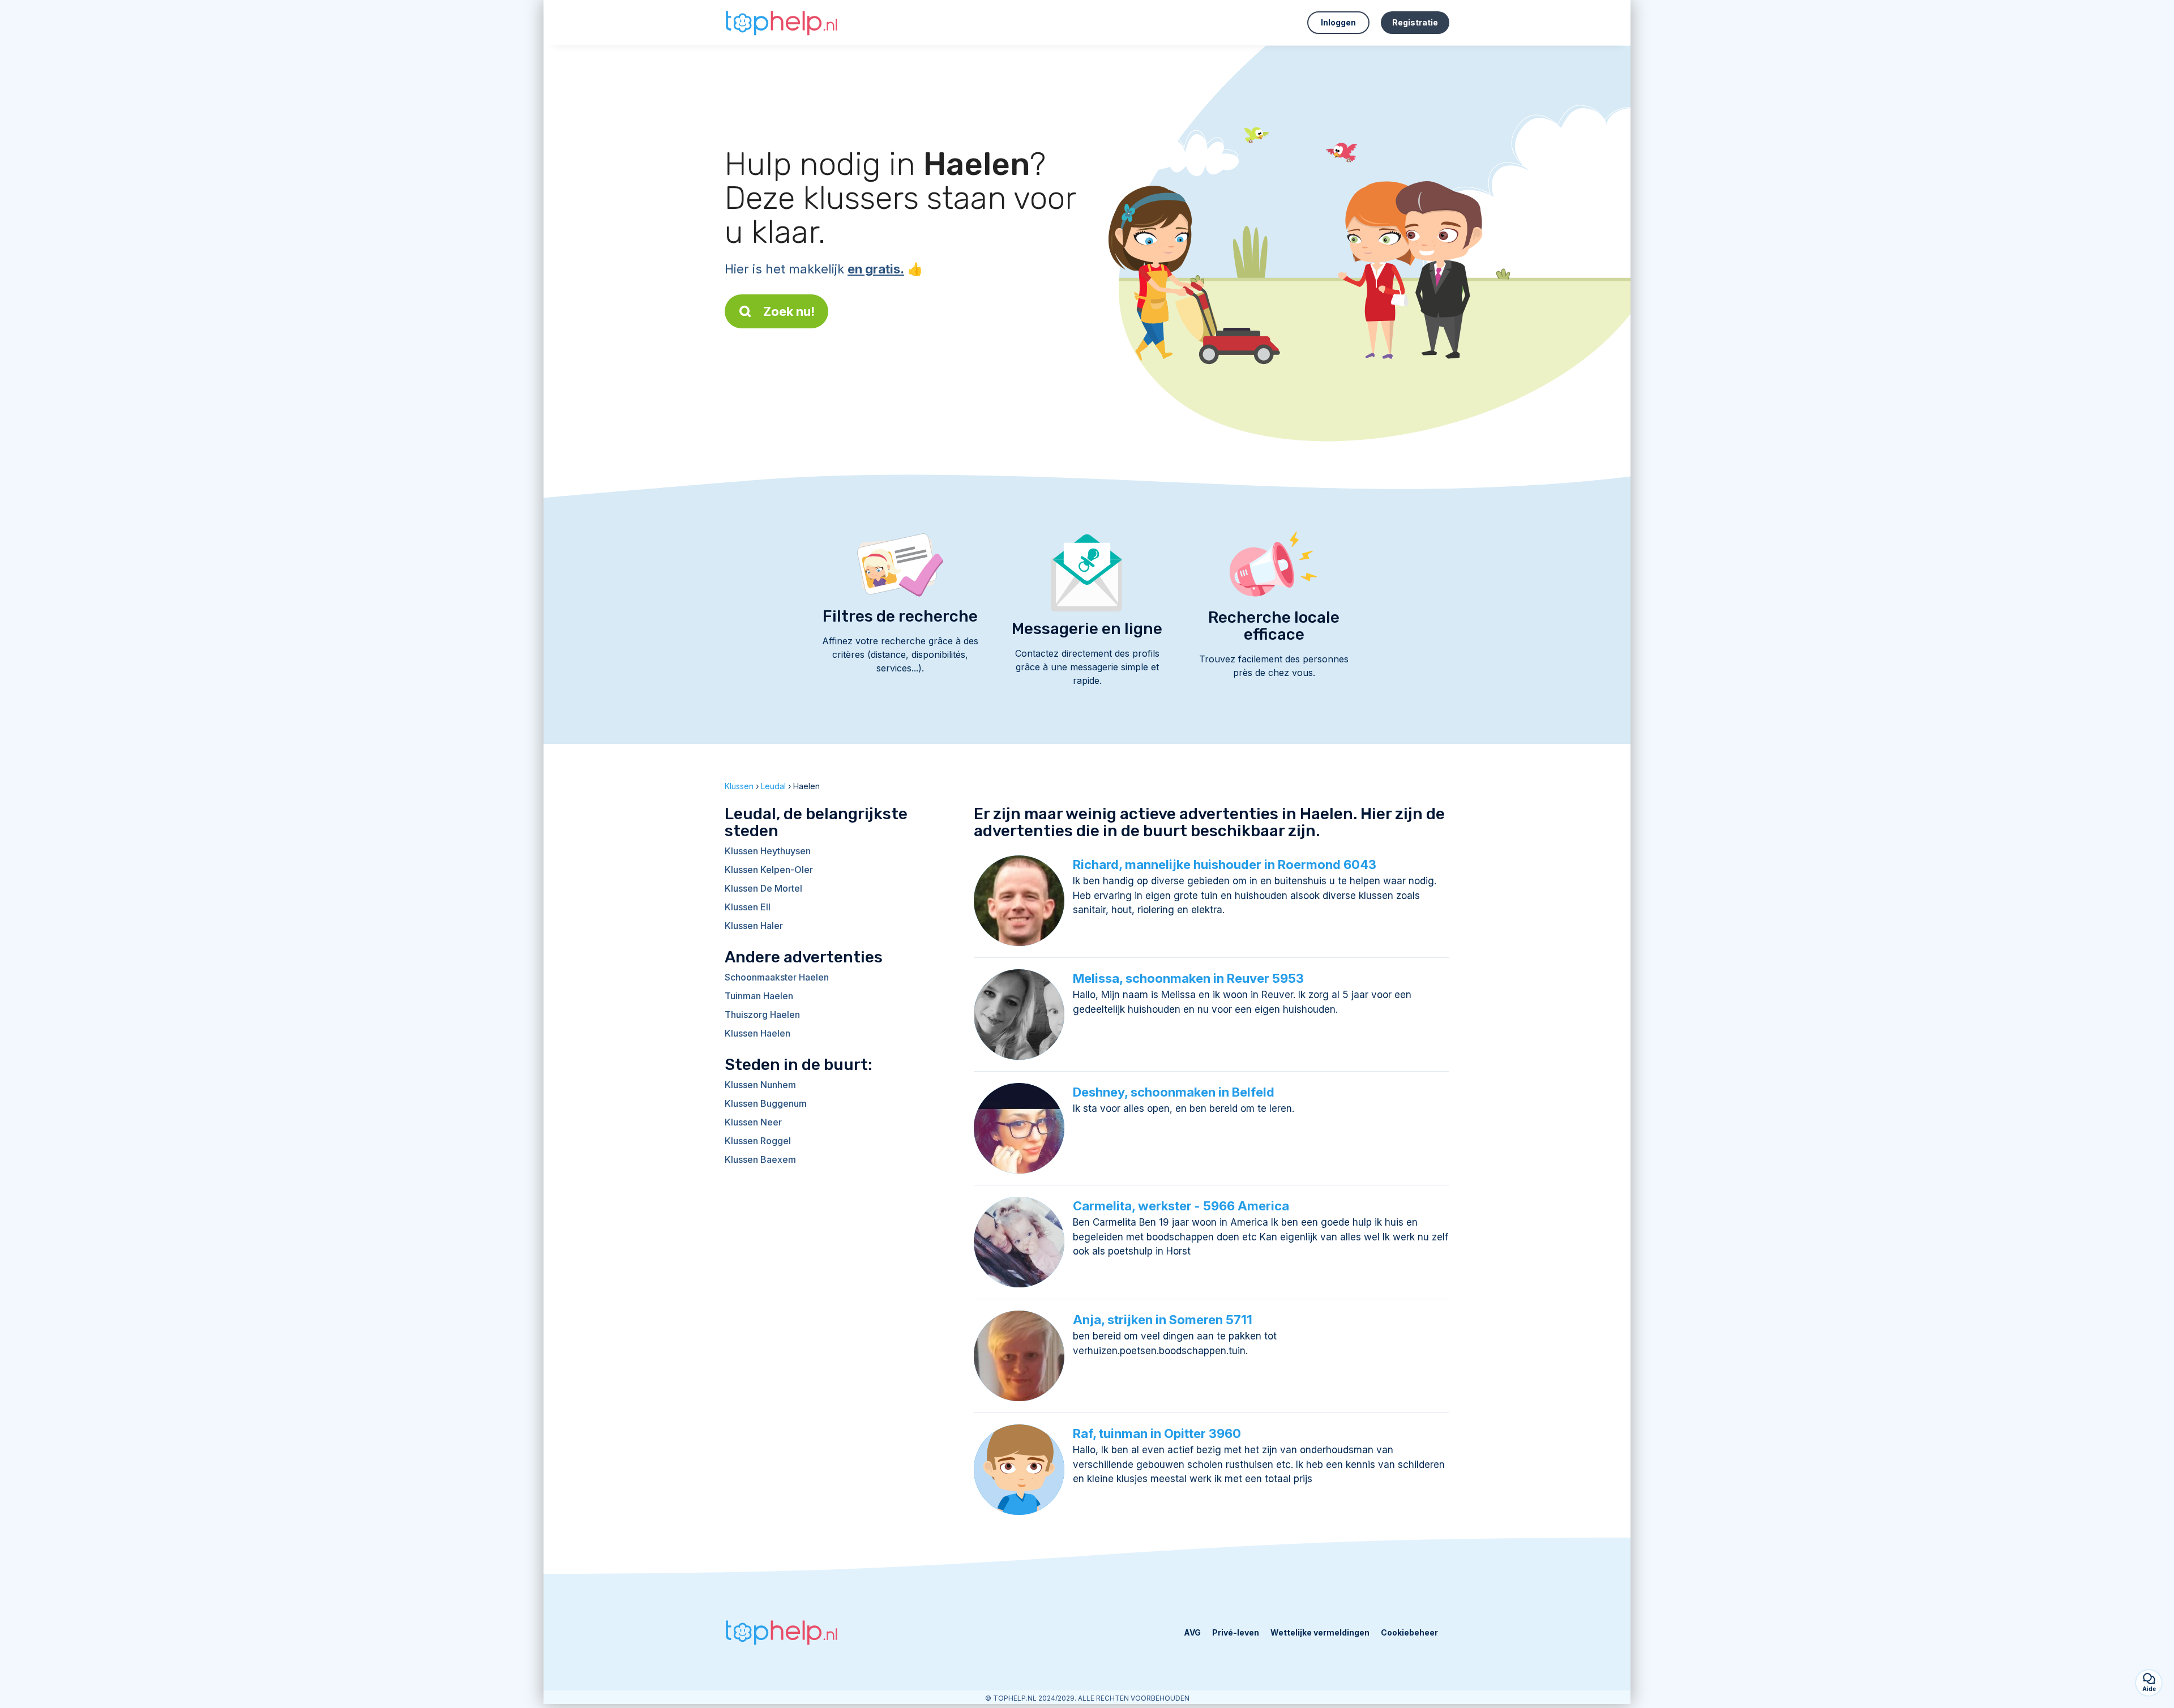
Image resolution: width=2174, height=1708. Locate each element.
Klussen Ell (748, 907)
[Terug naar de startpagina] (781, 23)
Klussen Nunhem (760, 1085)
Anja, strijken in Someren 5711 (1163, 1320)
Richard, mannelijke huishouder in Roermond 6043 (1225, 864)
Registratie (1415, 22)
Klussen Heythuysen (768, 851)
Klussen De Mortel (763, 888)
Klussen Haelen (758, 1033)
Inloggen (1338, 22)
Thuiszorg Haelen (762, 1014)
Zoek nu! (789, 311)
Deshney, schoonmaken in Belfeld (1174, 1092)
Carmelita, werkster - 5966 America (1181, 1206)
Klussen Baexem (760, 1159)
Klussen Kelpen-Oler (769, 870)
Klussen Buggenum (766, 1103)
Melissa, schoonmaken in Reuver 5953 (1188, 978)
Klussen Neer (753, 1122)
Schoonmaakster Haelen (777, 977)
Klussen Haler (754, 926)
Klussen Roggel (758, 1141)
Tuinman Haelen (759, 996)
